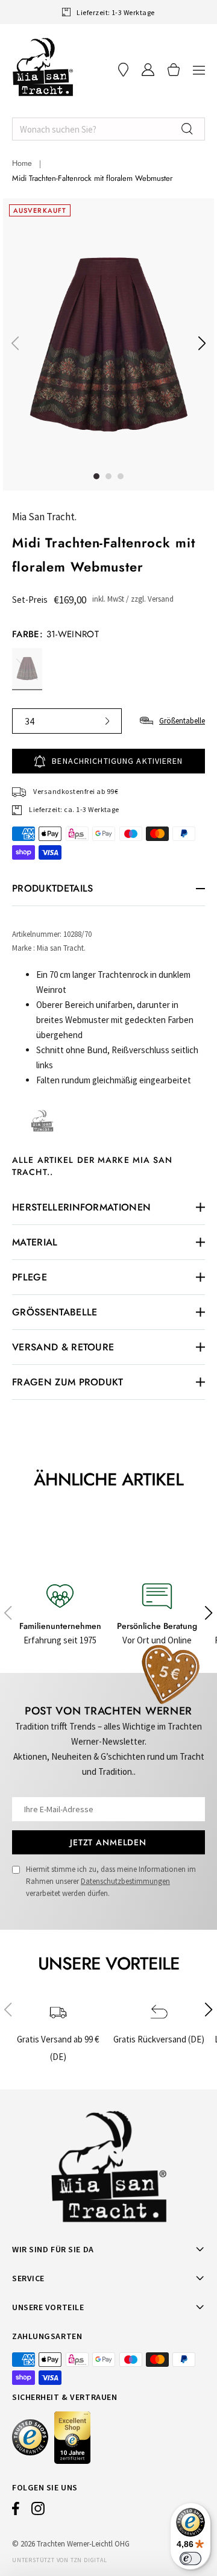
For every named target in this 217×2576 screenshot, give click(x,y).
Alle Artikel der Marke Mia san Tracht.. (93, 1166)
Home (22, 163)
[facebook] (16, 2511)
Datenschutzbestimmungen (125, 1881)
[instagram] (38, 2511)
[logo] (43, 67)
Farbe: (55, 634)
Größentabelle (182, 721)
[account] (148, 70)
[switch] (190, 2559)
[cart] (174, 70)
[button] (199, 70)
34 (30, 721)
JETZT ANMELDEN (108, 1842)
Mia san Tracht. (44, 517)
